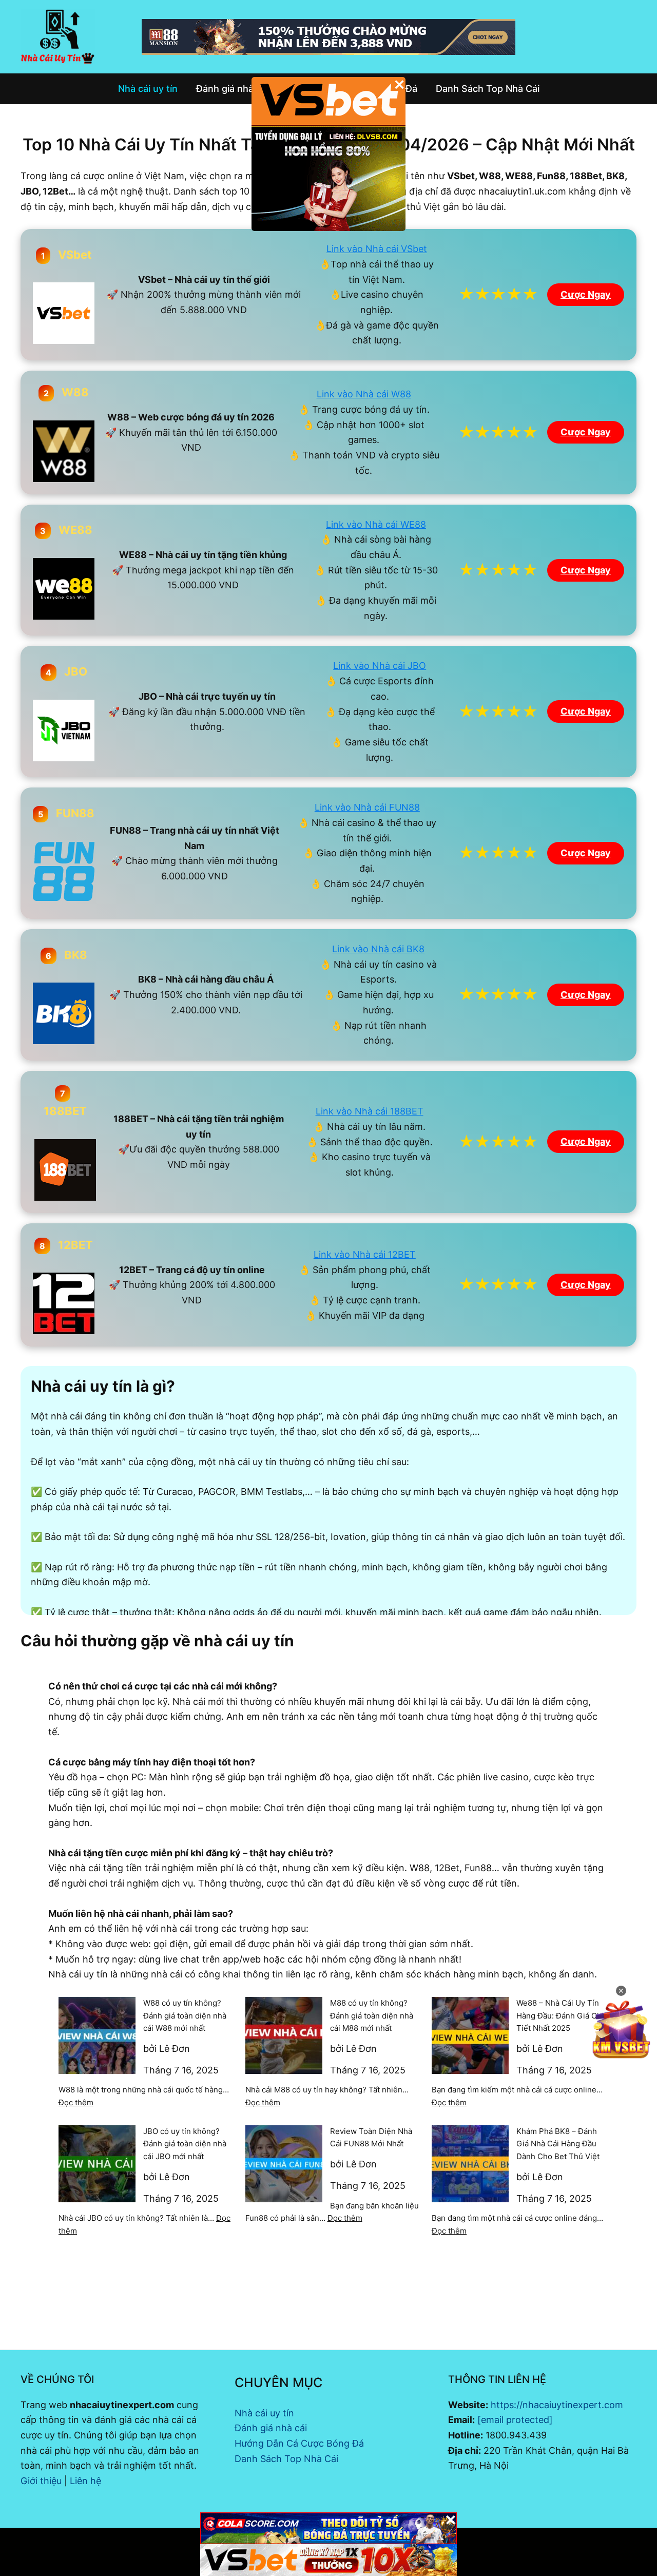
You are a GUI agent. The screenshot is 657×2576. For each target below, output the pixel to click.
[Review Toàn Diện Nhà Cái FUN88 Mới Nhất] (284, 2164)
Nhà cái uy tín (264, 2413)
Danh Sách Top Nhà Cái (286, 2459)
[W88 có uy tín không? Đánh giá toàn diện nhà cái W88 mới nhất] (97, 2035)
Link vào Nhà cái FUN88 (367, 807)
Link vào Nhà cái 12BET (365, 1254)
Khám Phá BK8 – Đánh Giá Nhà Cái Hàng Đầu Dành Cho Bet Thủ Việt (558, 2144)
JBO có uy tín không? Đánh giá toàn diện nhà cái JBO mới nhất (185, 2144)
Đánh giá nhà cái (271, 2428)
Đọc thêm (76, 2102)
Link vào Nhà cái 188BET (370, 1111)
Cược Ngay (586, 294)
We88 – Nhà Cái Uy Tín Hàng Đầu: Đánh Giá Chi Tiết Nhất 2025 (560, 2016)
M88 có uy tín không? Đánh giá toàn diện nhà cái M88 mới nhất (372, 2016)
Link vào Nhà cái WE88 (376, 524)
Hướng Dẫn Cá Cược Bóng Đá (299, 2443)
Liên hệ (85, 2481)
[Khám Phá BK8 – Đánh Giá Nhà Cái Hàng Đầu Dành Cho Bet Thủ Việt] (470, 2164)
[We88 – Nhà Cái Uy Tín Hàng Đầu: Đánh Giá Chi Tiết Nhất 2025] (470, 2035)
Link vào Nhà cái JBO (380, 666)
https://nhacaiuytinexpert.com (557, 2405)
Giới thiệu (41, 2481)
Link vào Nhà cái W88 (364, 394)
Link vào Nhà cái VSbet (377, 249)
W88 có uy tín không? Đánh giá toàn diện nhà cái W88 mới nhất (185, 2016)
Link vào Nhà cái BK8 (378, 949)
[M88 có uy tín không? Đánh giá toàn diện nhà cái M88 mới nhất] (284, 2035)
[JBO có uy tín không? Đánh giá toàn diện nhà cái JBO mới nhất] (97, 2164)
